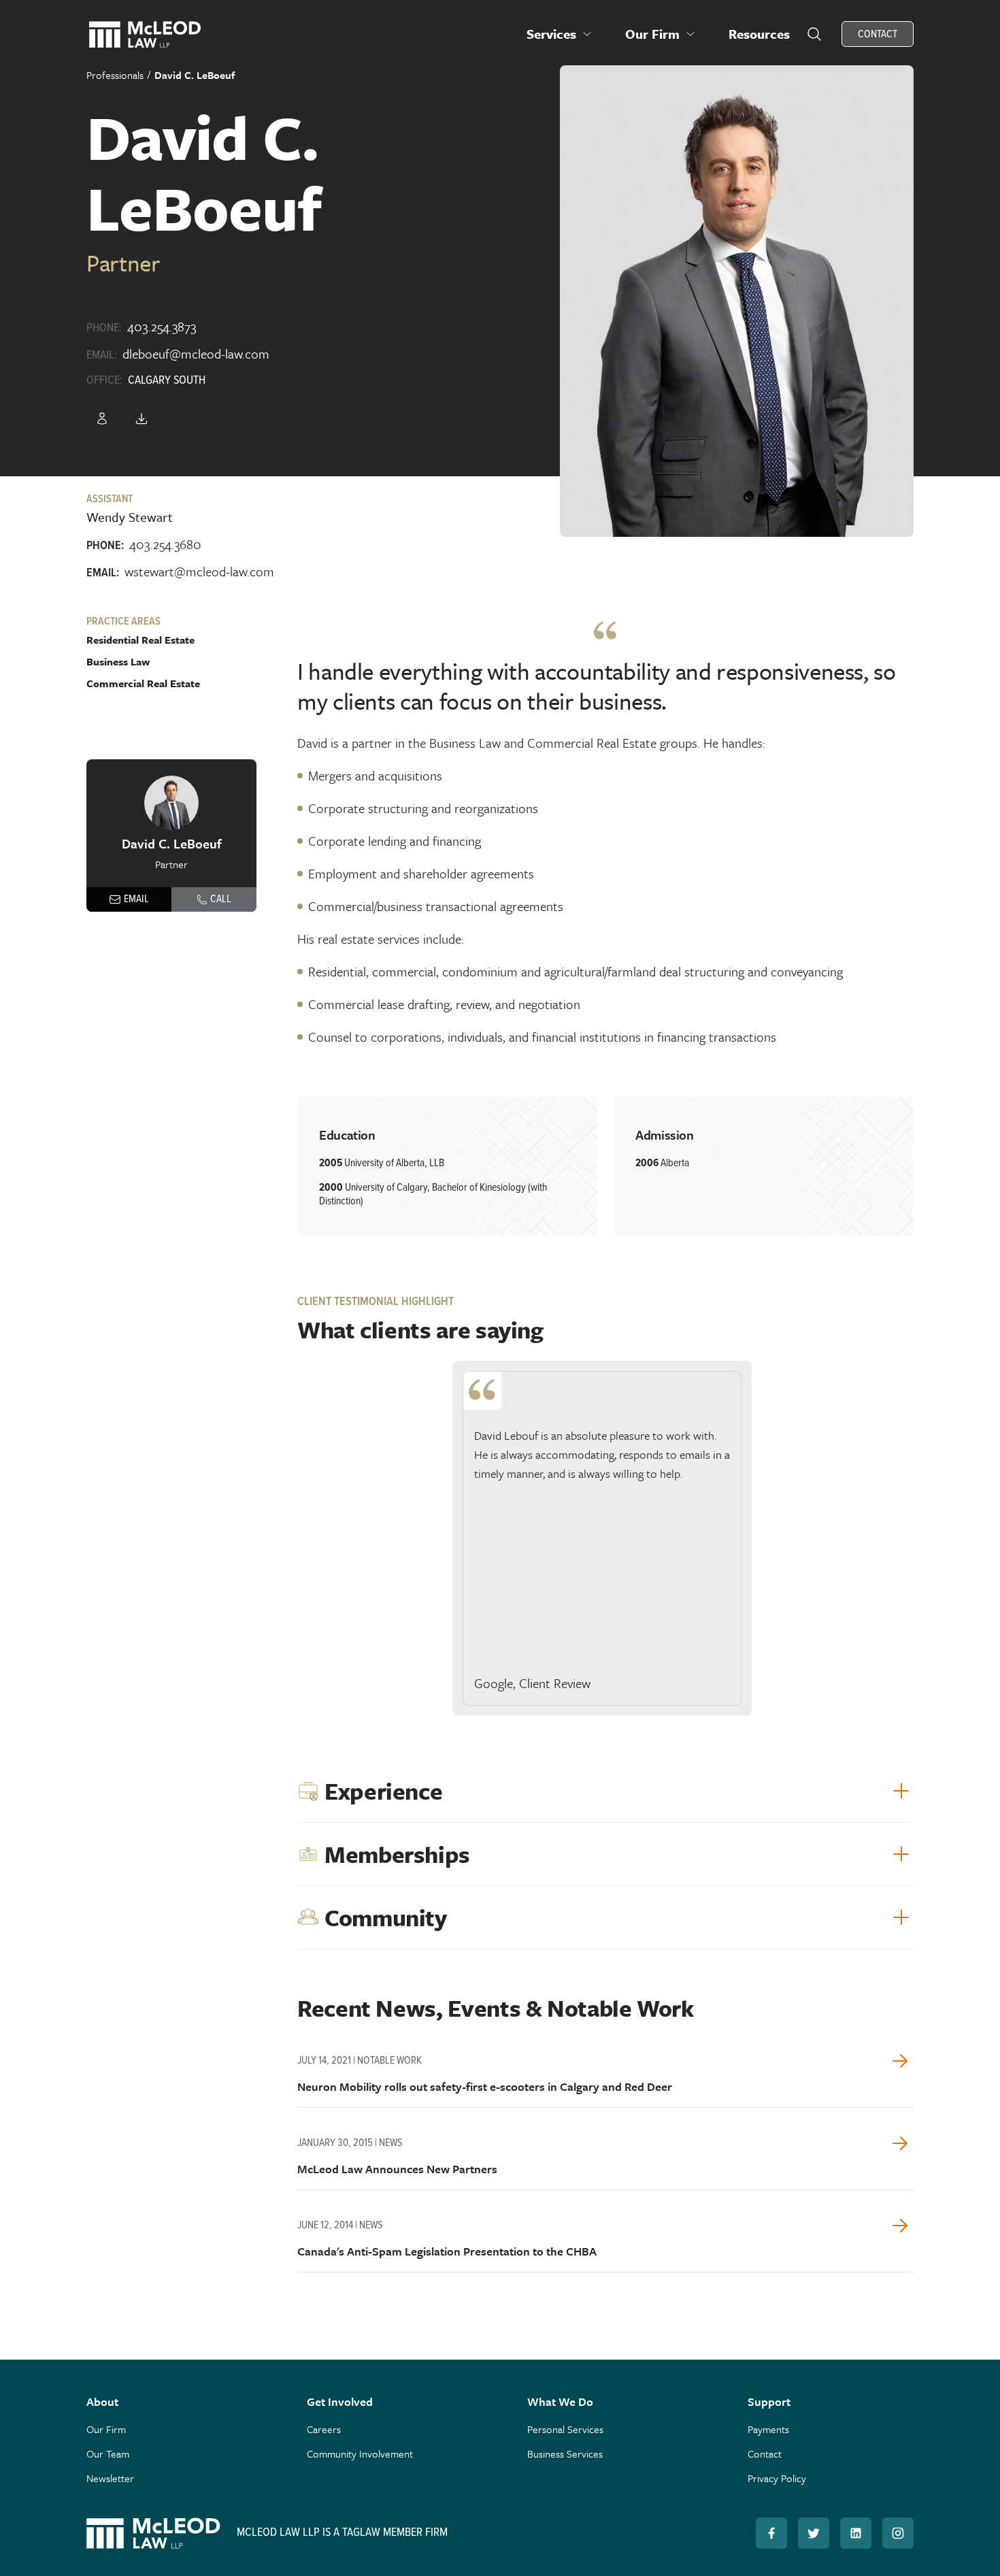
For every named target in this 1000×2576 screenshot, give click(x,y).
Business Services (565, 2454)
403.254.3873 (162, 326)
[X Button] (814, 2533)
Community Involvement (360, 2454)
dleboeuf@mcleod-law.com (196, 353)
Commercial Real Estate (143, 683)
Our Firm (106, 2429)
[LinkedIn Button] (856, 2533)
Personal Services (565, 2429)
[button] (560, 34)
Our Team (108, 2454)
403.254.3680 (165, 544)
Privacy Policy (777, 2478)
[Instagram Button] (898, 2533)
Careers (324, 2429)
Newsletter (110, 2478)
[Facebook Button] (771, 2533)
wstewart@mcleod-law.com (199, 571)
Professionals (115, 75)
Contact (765, 2454)
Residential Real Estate (140, 640)
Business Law (118, 661)
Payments (768, 2429)
